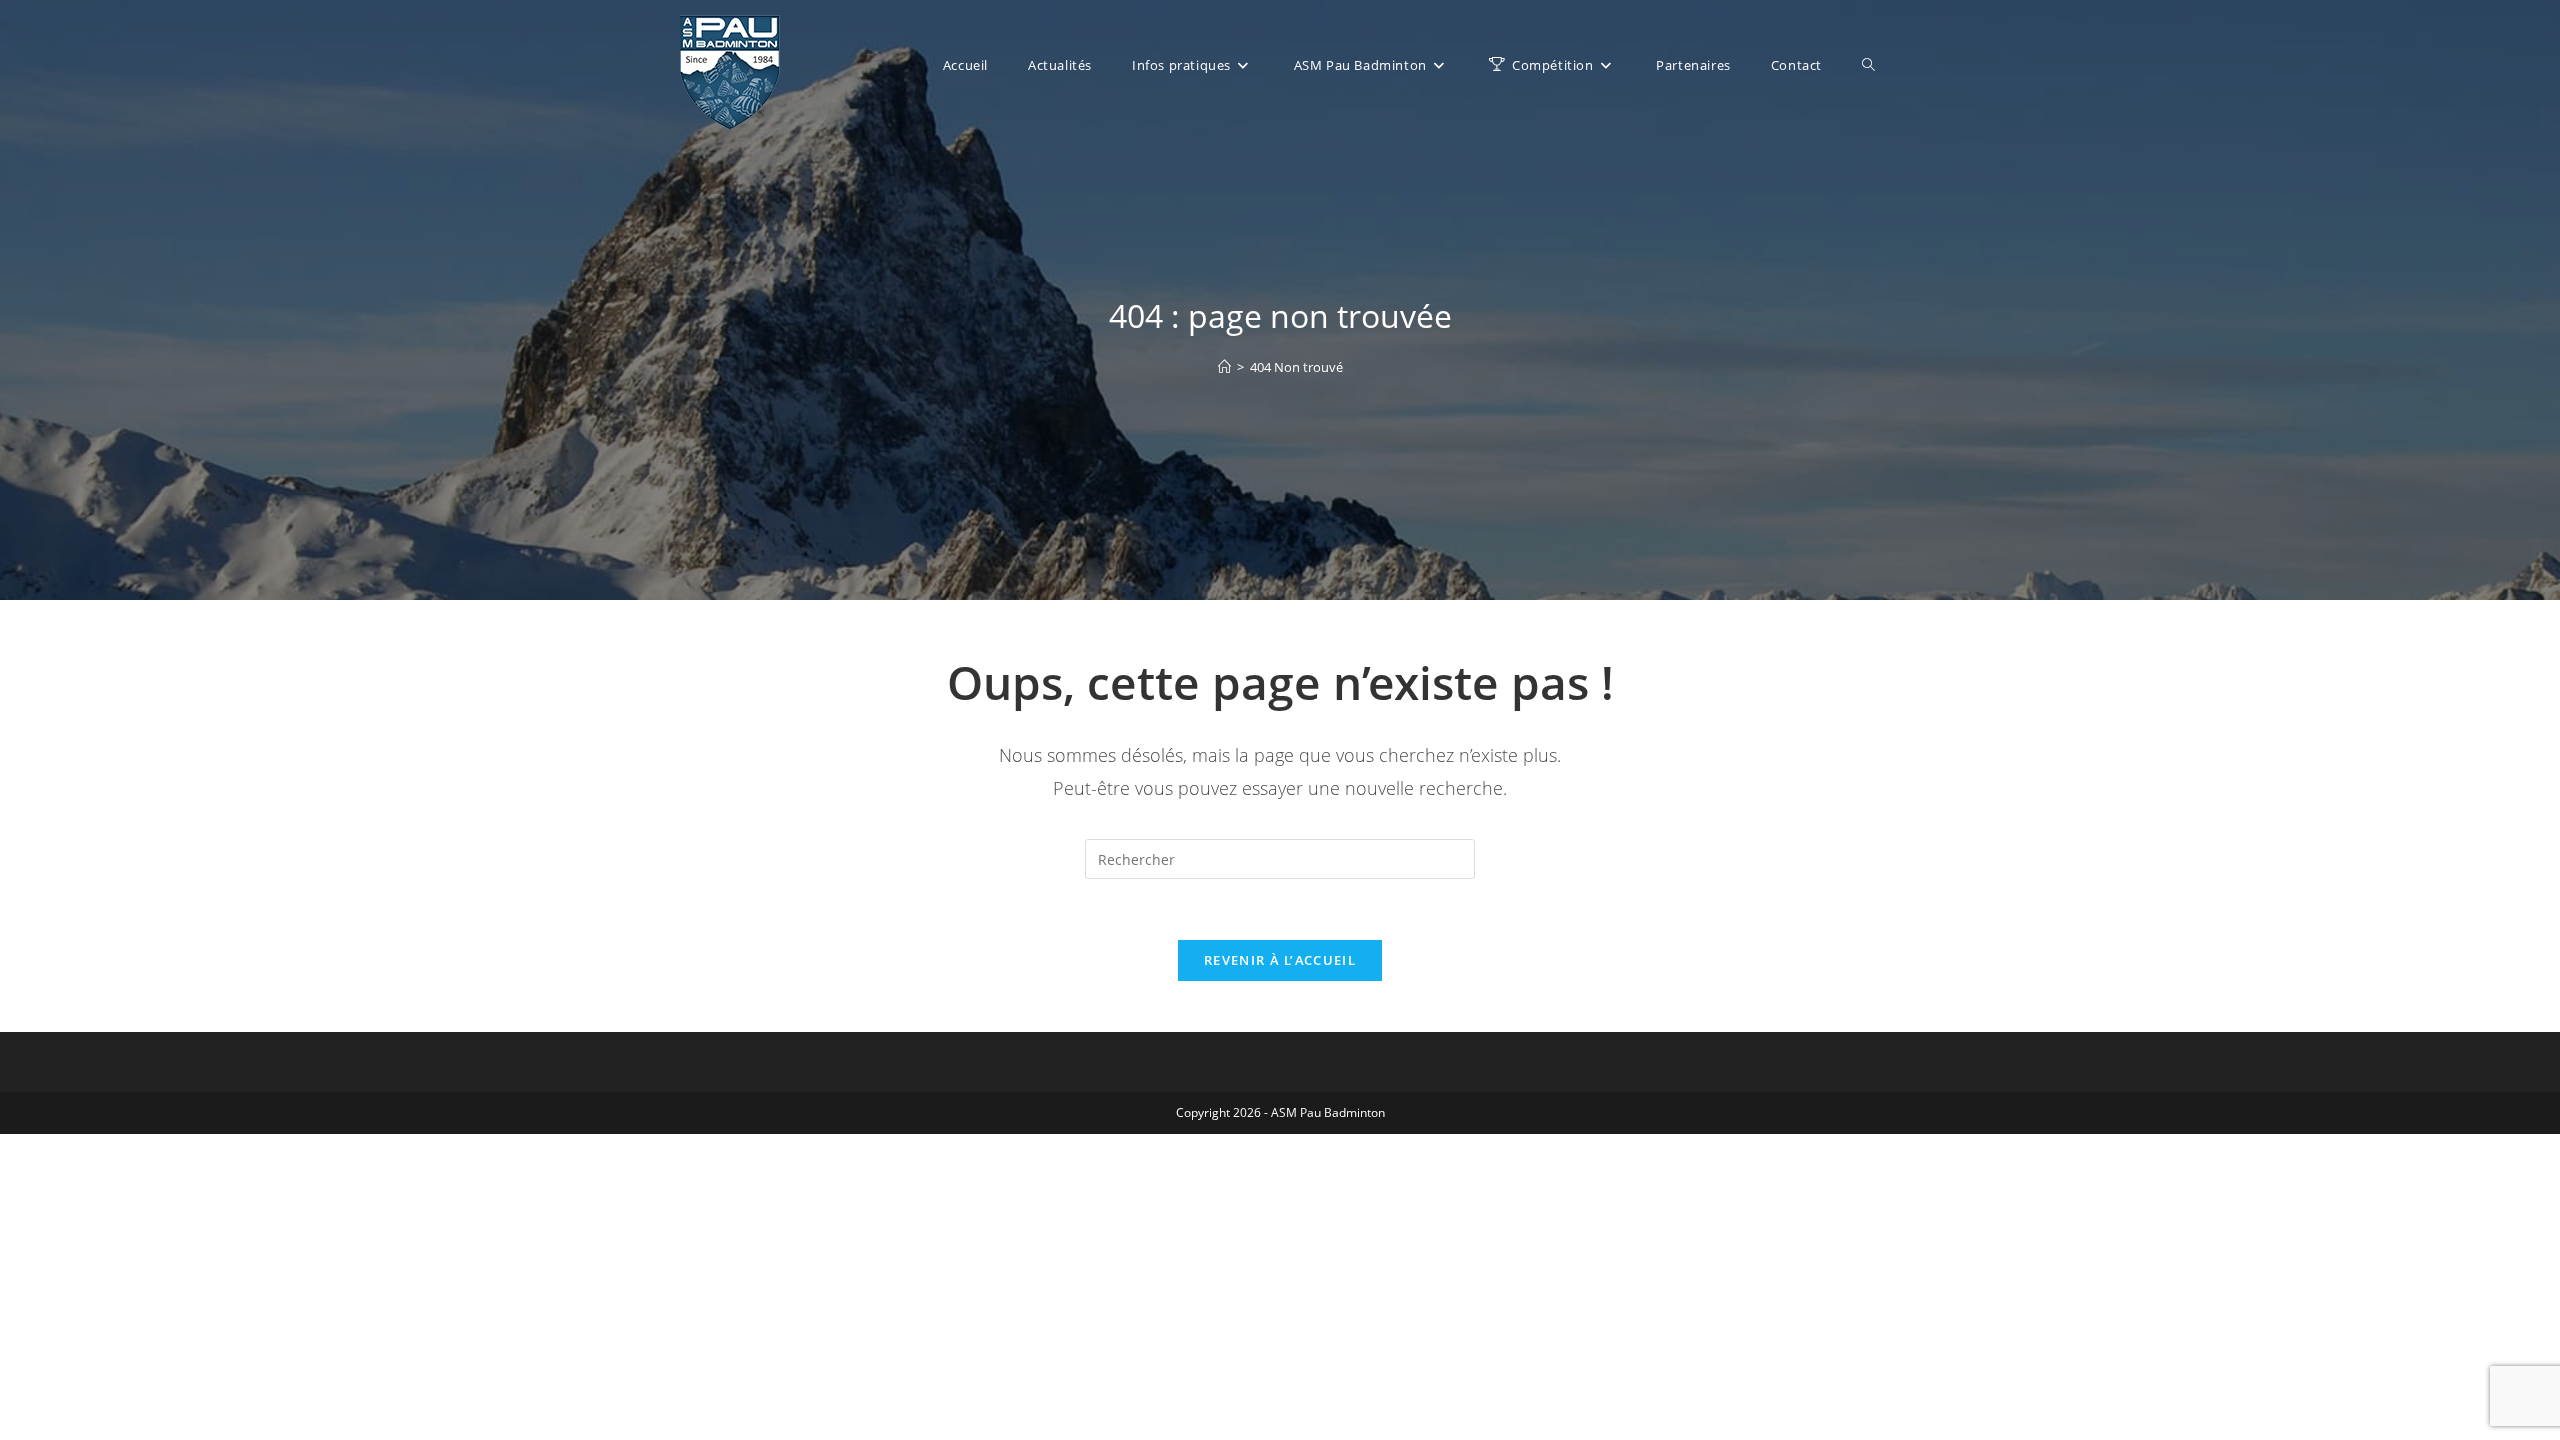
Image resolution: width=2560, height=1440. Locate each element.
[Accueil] (1224, 367)
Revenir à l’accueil (1280, 960)
